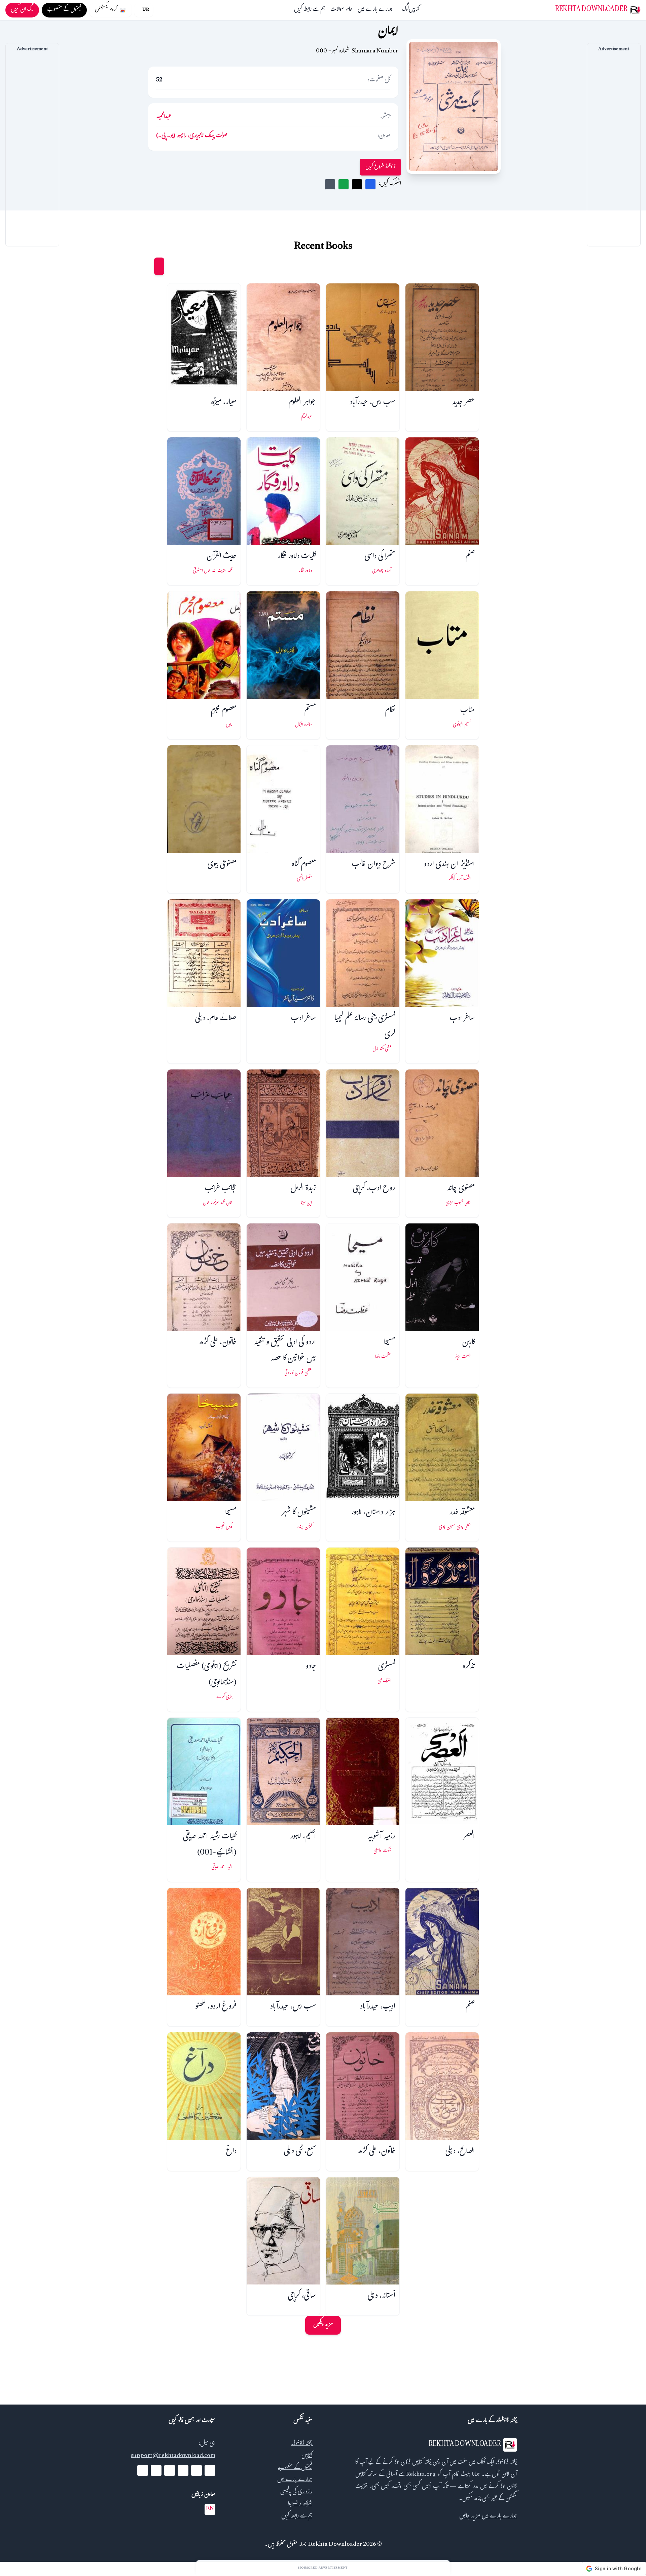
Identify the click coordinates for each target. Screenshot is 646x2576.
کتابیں (414, 10)
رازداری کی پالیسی (296, 2492)
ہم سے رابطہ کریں (310, 10)
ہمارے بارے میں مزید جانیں (488, 2517)
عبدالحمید (164, 117)
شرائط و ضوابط (300, 2505)
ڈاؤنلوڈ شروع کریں (380, 167)
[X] (196, 2470)
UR (146, 10)
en (210, 2509)
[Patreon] (143, 2470)
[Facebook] (210, 2470)
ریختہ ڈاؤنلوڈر (302, 2444)
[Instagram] (170, 2470)
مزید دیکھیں (323, 2325)
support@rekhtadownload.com (173, 2456)
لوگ (405, 10)
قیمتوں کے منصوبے (295, 2468)
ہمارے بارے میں (375, 10)
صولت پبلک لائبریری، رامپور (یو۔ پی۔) (192, 136)
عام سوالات (341, 10)
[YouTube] (183, 2470)
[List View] (146, 266)
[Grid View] (159, 266)
